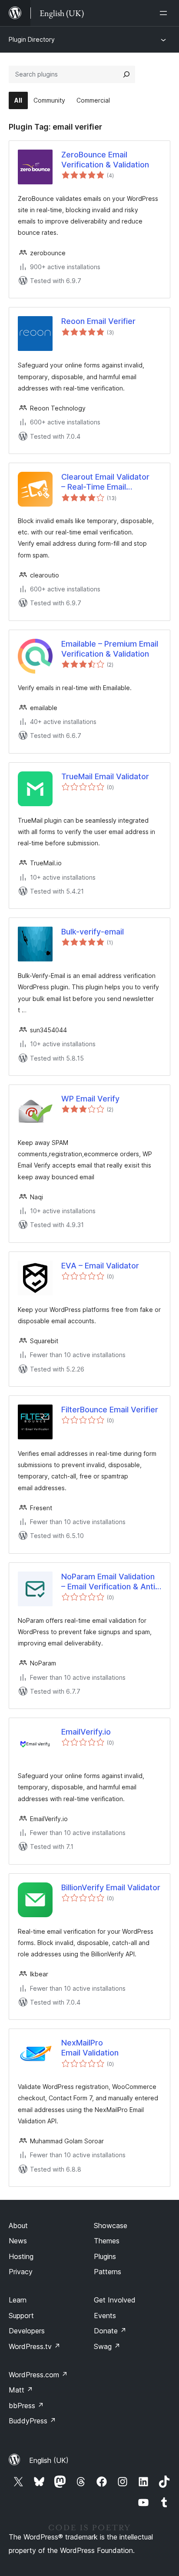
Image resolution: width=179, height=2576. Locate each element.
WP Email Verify (90, 1099)
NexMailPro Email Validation (90, 2048)
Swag (107, 2346)
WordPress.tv (35, 2346)
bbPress (26, 2406)
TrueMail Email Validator (105, 776)
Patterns (108, 2272)
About (18, 2226)
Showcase (111, 2226)
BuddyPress (32, 2421)
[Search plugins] (126, 74)
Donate (110, 2331)
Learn (18, 2300)
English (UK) (49, 2460)
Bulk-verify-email (93, 932)
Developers (27, 2331)
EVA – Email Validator (100, 1266)
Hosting (21, 2256)
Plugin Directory (32, 39)
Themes (107, 2241)
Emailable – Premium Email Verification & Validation (110, 649)
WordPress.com (38, 2375)
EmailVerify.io (86, 1732)
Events (105, 2316)
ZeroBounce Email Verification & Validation (105, 160)
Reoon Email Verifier (98, 321)
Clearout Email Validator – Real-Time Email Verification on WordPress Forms (110, 482)
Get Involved (115, 2300)
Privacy (21, 2272)
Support (21, 2316)
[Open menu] (165, 13)
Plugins (105, 2256)
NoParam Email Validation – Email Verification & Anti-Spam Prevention (110, 1582)
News (18, 2241)
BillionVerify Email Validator (111, 1887)
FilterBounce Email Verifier (110, 1410)
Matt (21, 2390)
